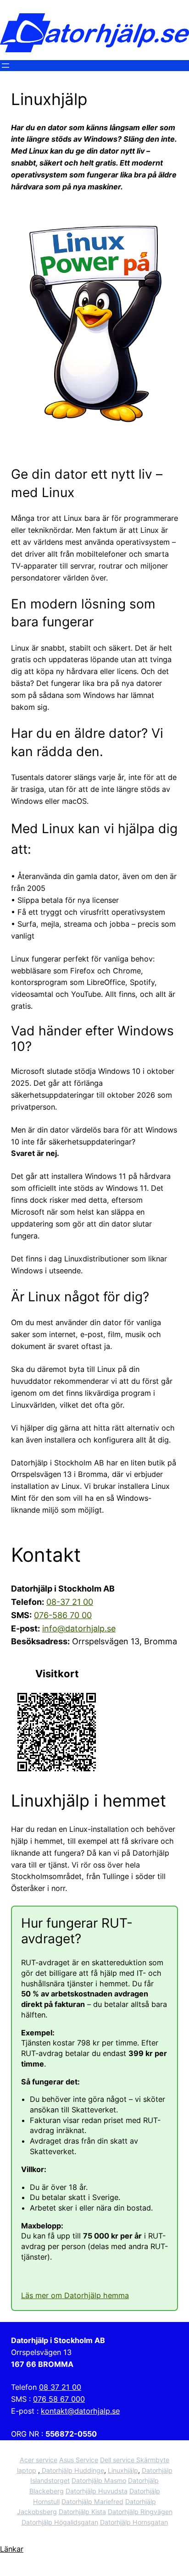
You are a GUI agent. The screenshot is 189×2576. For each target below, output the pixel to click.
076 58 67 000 (59, 2399)
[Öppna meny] (6, 66)
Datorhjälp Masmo (99, 2480)
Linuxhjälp (123, 2470)
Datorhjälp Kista (82, 2512)
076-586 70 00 (63, 1615)
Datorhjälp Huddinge (72, 2470)
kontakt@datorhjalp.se (80, 2411)
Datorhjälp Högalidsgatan (60, 2522)
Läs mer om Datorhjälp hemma (75, 2295)
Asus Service (79, 2460)
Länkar (12, 2549)
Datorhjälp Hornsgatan (134, 2522)
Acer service (39, 2460)
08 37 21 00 (60, 2387)
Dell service (118, 2460)
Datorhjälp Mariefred (92, 2501)
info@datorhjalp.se (79, 1628)
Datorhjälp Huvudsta (97, 2491)
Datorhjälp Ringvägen (140, 2512)
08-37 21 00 (70, 1602)
